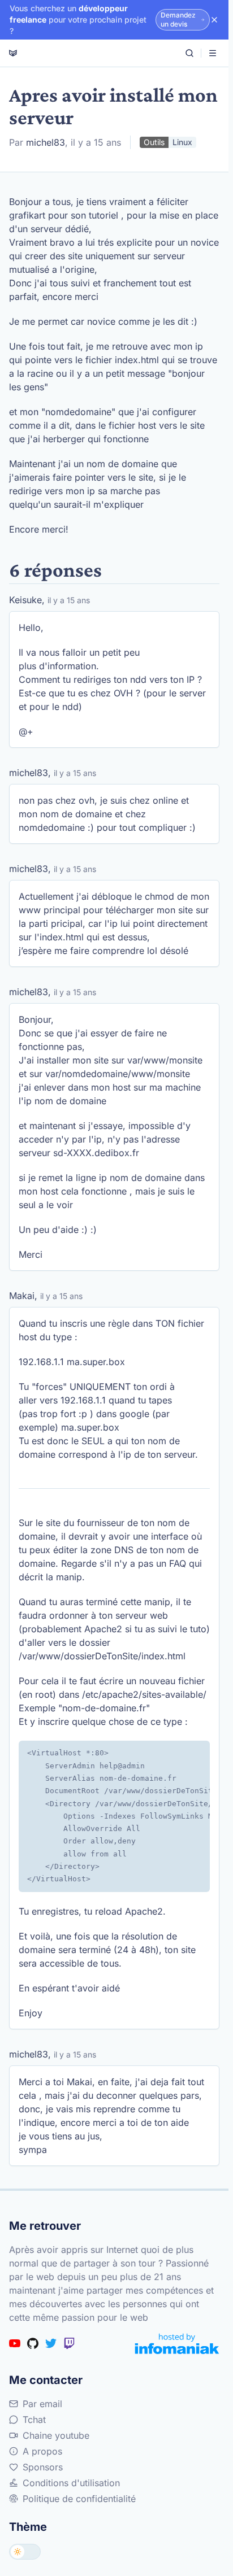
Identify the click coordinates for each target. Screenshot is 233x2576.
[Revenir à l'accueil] (13, 53)
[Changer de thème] (25, 2552)
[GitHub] (33, 2343)
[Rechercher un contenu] (189, 53)
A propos (42, 2451)
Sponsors (43, 2467)
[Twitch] (69, 2343)
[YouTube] (15, 2343)
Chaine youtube (56, 2435)
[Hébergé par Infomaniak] (177, 2344)
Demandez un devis (178, 19)
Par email (42, 2404)
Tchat (34, 2420)
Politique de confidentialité (79, 2499)
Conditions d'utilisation (71, 2483)
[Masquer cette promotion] (214, 20)
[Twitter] (51, 2343)
